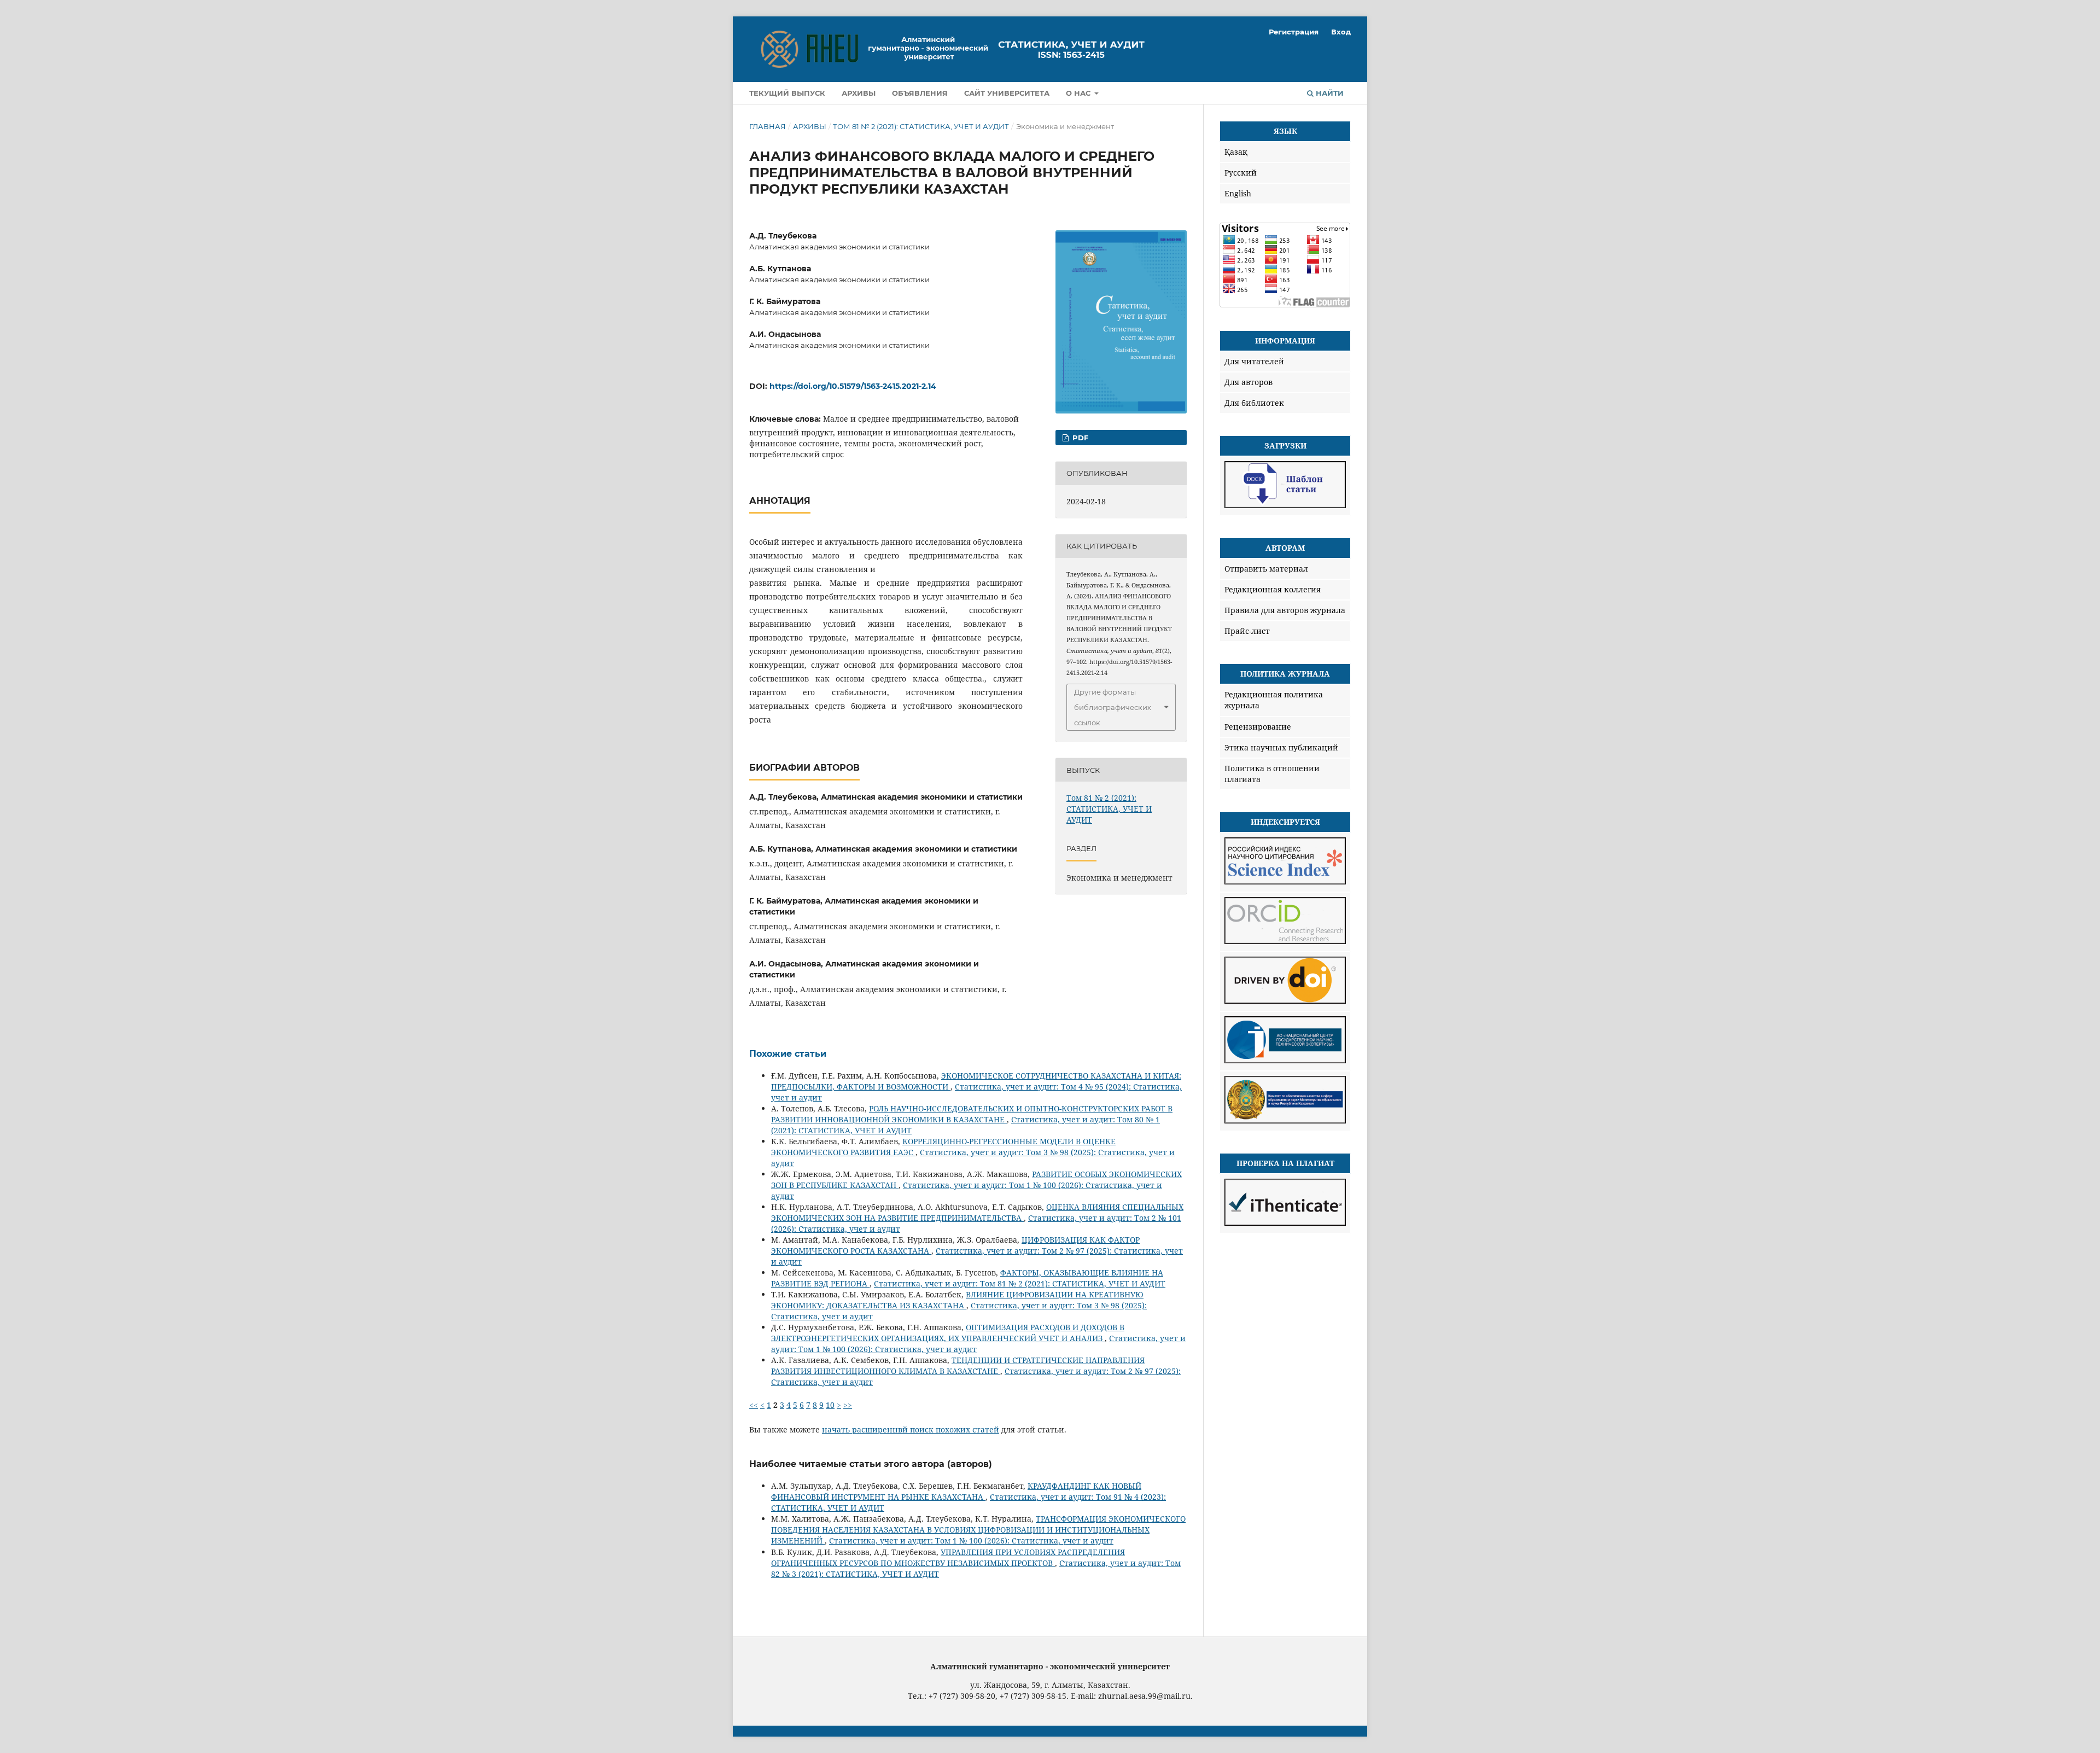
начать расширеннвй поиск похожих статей (911, 1429)
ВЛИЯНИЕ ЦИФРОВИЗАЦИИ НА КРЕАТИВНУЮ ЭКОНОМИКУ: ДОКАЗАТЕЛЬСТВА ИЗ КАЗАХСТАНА (957, 1300)
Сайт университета (1007, 93)
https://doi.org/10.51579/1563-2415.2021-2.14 (853, 386)
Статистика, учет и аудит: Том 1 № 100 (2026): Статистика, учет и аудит (971, 1541)
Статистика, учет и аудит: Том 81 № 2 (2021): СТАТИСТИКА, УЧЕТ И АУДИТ (1020, 1283)
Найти (1329, 93)
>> (848, 1405)
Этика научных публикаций (1281, 747)
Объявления (920, 93)
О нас (1079, 93)
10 (830, 1405)
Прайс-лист (1247, 631)
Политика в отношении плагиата (1272, 774)
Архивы (859, 93)
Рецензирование (1258, 727)
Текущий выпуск (787, 93)
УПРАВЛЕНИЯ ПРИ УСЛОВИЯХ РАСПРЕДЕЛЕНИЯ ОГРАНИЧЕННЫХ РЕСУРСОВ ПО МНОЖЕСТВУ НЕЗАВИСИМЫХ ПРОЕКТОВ (948, 1557)
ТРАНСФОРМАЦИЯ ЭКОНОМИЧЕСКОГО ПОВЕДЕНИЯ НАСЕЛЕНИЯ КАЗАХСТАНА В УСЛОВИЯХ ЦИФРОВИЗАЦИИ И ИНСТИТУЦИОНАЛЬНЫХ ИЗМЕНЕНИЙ (978, 1530)
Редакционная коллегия (1273, 589)
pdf (1079, 438)
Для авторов (1249, 382)
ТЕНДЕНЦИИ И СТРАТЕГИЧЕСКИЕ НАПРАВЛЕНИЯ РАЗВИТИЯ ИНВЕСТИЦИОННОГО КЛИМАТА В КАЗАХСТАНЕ (958, 1365)
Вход (1341, 32)
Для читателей (1254, 361)
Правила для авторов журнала (1285, 610)
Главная (768, 126)
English (1238, 193)
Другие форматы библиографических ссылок (1113, 707)
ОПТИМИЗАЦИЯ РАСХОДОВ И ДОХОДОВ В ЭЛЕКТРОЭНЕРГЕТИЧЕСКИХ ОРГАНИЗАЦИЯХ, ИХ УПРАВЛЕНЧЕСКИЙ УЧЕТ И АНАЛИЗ (948, 1333)
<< (754, 1405)
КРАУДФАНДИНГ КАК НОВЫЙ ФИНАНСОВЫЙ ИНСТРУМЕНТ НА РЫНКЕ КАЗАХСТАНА (956, 1491)
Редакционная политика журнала (1274, 700)
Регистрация (1294, 32)
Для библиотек (1254, 403)
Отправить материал (1266, 569)
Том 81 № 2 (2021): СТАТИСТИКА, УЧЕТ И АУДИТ (921, 126)
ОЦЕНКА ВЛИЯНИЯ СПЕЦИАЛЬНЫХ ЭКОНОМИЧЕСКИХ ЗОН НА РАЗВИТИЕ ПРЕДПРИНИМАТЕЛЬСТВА (977, 1212)
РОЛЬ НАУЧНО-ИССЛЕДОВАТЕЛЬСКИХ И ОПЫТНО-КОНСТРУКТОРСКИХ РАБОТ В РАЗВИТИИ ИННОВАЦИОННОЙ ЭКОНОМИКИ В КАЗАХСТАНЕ (972, 1114)
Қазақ (1236, 152)
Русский (1241, 173)
